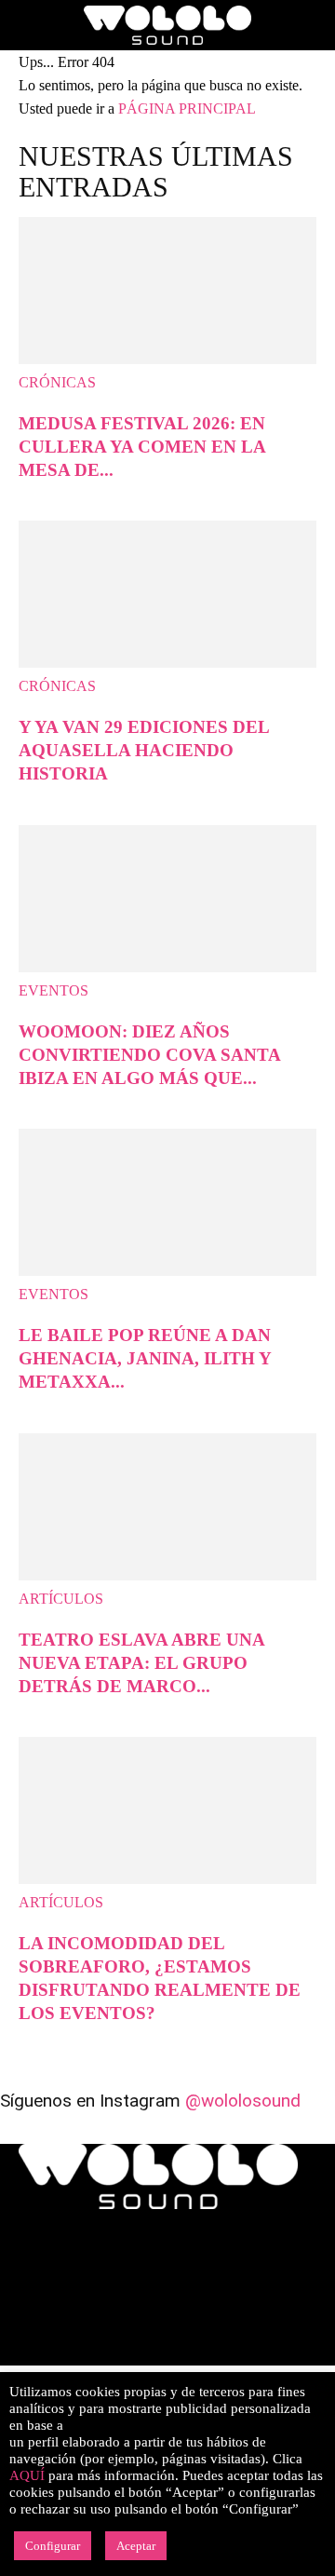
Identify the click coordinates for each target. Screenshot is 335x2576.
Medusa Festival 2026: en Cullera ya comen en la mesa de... (142, 447)
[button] (32, 25)
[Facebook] (35, 2353)
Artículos (61, 1599)
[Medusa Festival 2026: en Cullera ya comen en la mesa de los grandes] (167, 359)
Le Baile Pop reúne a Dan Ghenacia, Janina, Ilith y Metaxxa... (145, 1358)
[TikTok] (184, 2353)
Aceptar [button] (136, 2546)
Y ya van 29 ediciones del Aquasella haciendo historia (144, 750)
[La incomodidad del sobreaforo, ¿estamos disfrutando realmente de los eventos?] (167, 1879)
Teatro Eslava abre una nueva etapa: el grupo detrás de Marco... (141, 1663)
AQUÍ (27, 2475)
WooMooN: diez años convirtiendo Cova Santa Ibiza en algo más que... (149, 1055)
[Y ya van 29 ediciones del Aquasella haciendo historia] (167, 663)
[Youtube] (221, 2353)
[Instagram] (73, 2353)
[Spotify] (147, 2353)
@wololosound (243, 2101)
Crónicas (57, 382)
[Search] (309, 25)
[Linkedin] (110, 2353)
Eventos (54, 990)
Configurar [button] (53, 2546)
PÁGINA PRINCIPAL (187, 108)
